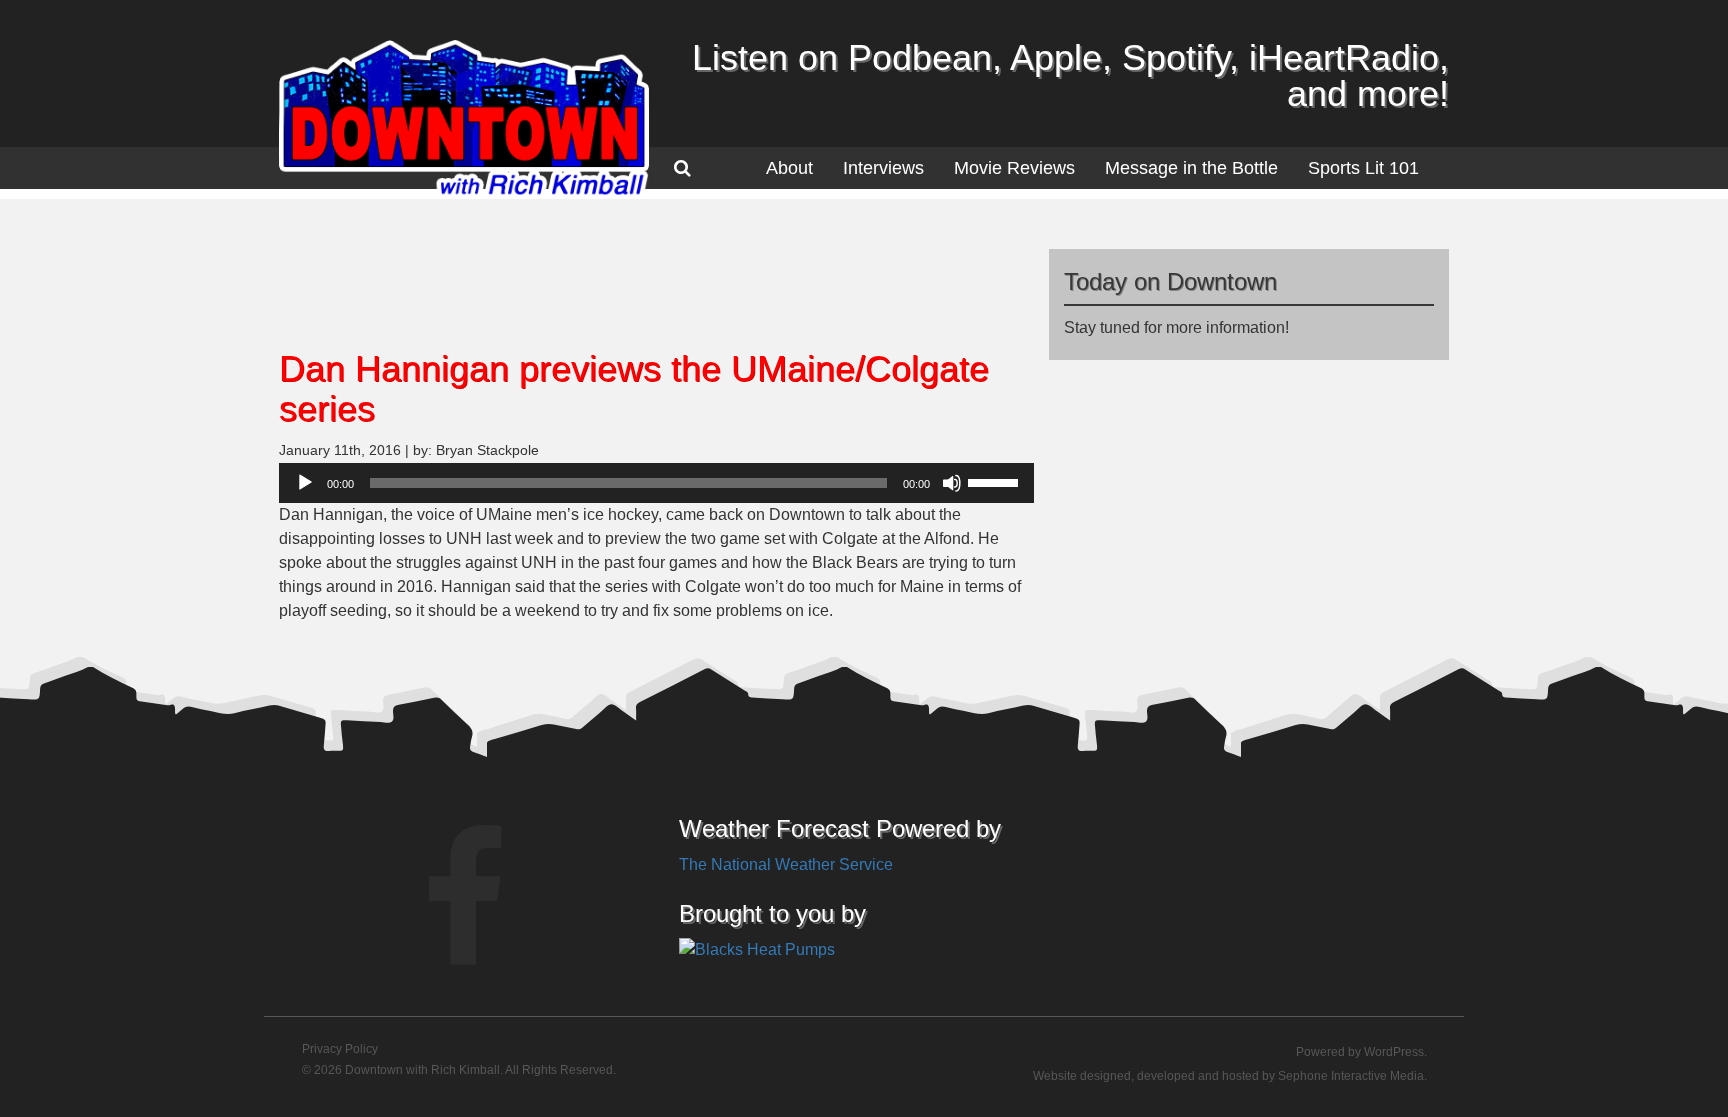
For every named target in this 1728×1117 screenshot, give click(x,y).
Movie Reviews (1014, 168)
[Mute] (952, 483)
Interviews (883, 168)
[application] (656, 483)
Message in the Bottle (1191, 168)
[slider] (996, 481)
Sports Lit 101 (1363, 168)
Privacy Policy (340, 1049)
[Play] (305, 483)
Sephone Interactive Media (1351, 1076)
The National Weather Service (786, 864)
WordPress (1394, 1052)
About (789, 168)
